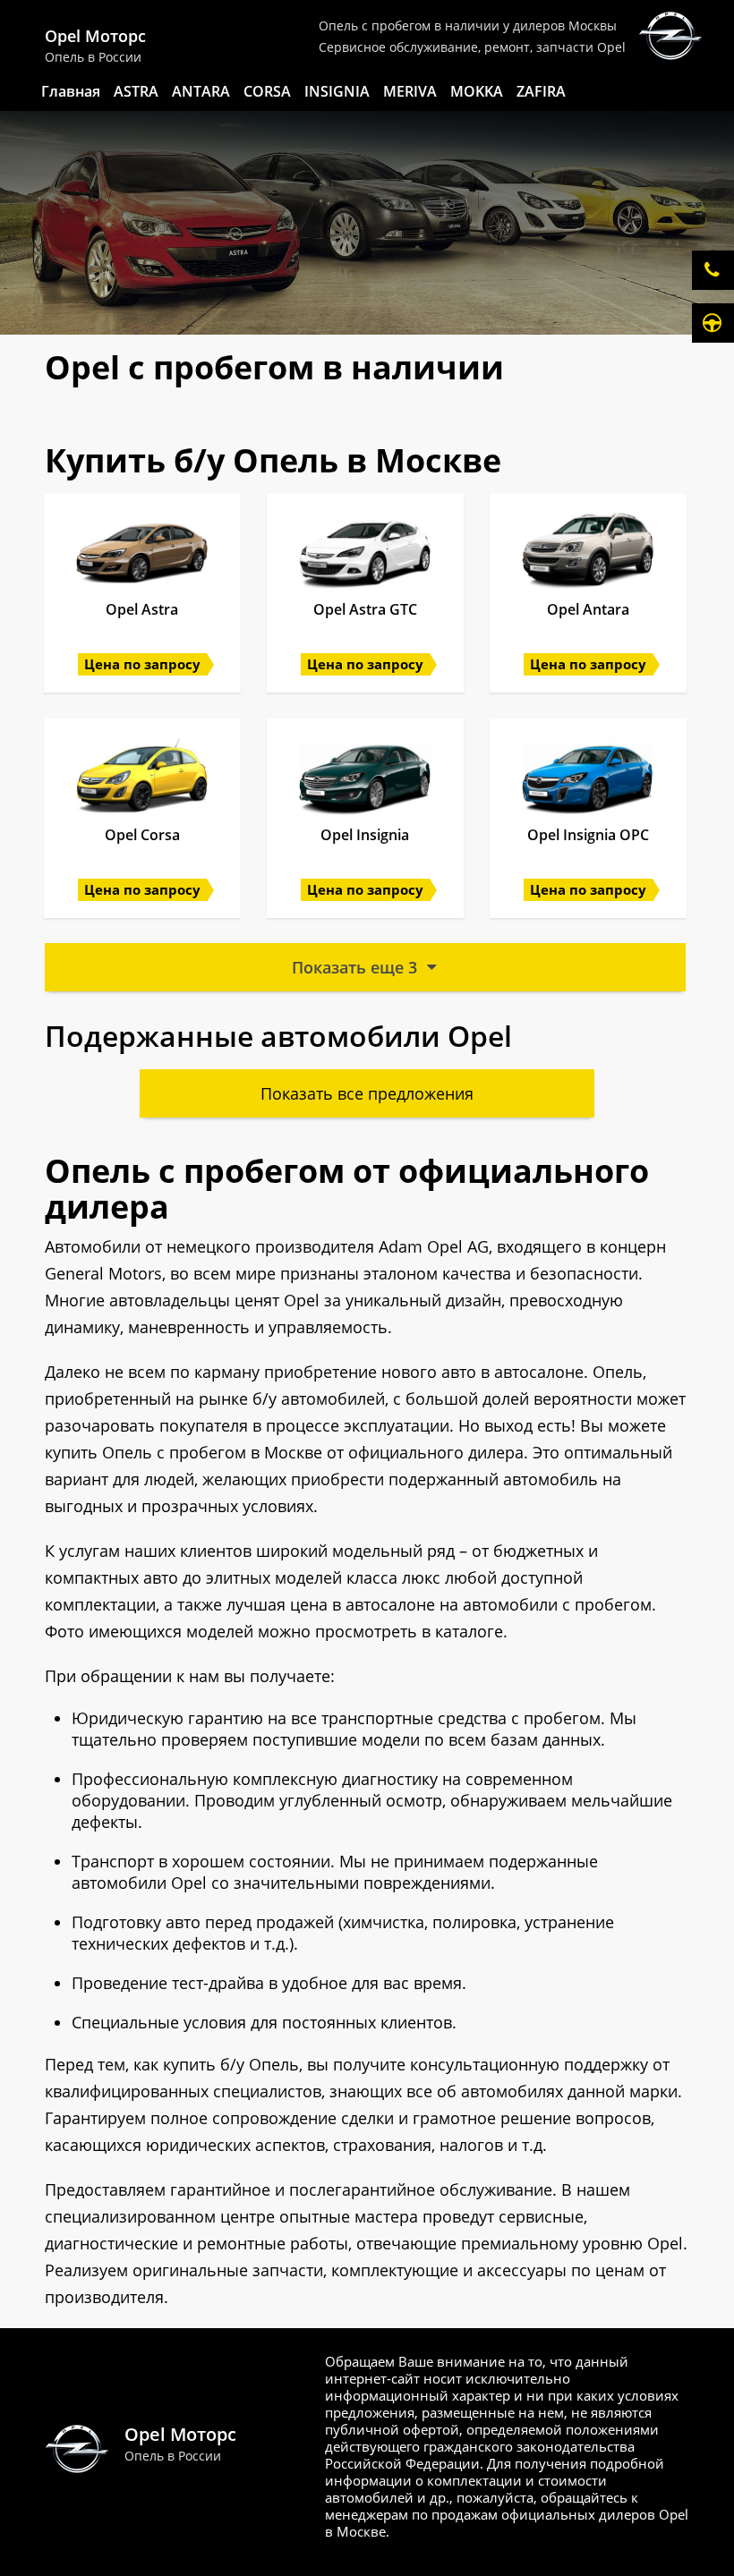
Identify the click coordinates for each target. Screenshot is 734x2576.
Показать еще (354, 967)
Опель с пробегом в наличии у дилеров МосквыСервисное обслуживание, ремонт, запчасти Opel (472, 36)
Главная (71, 91)
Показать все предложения (367, 1093)
